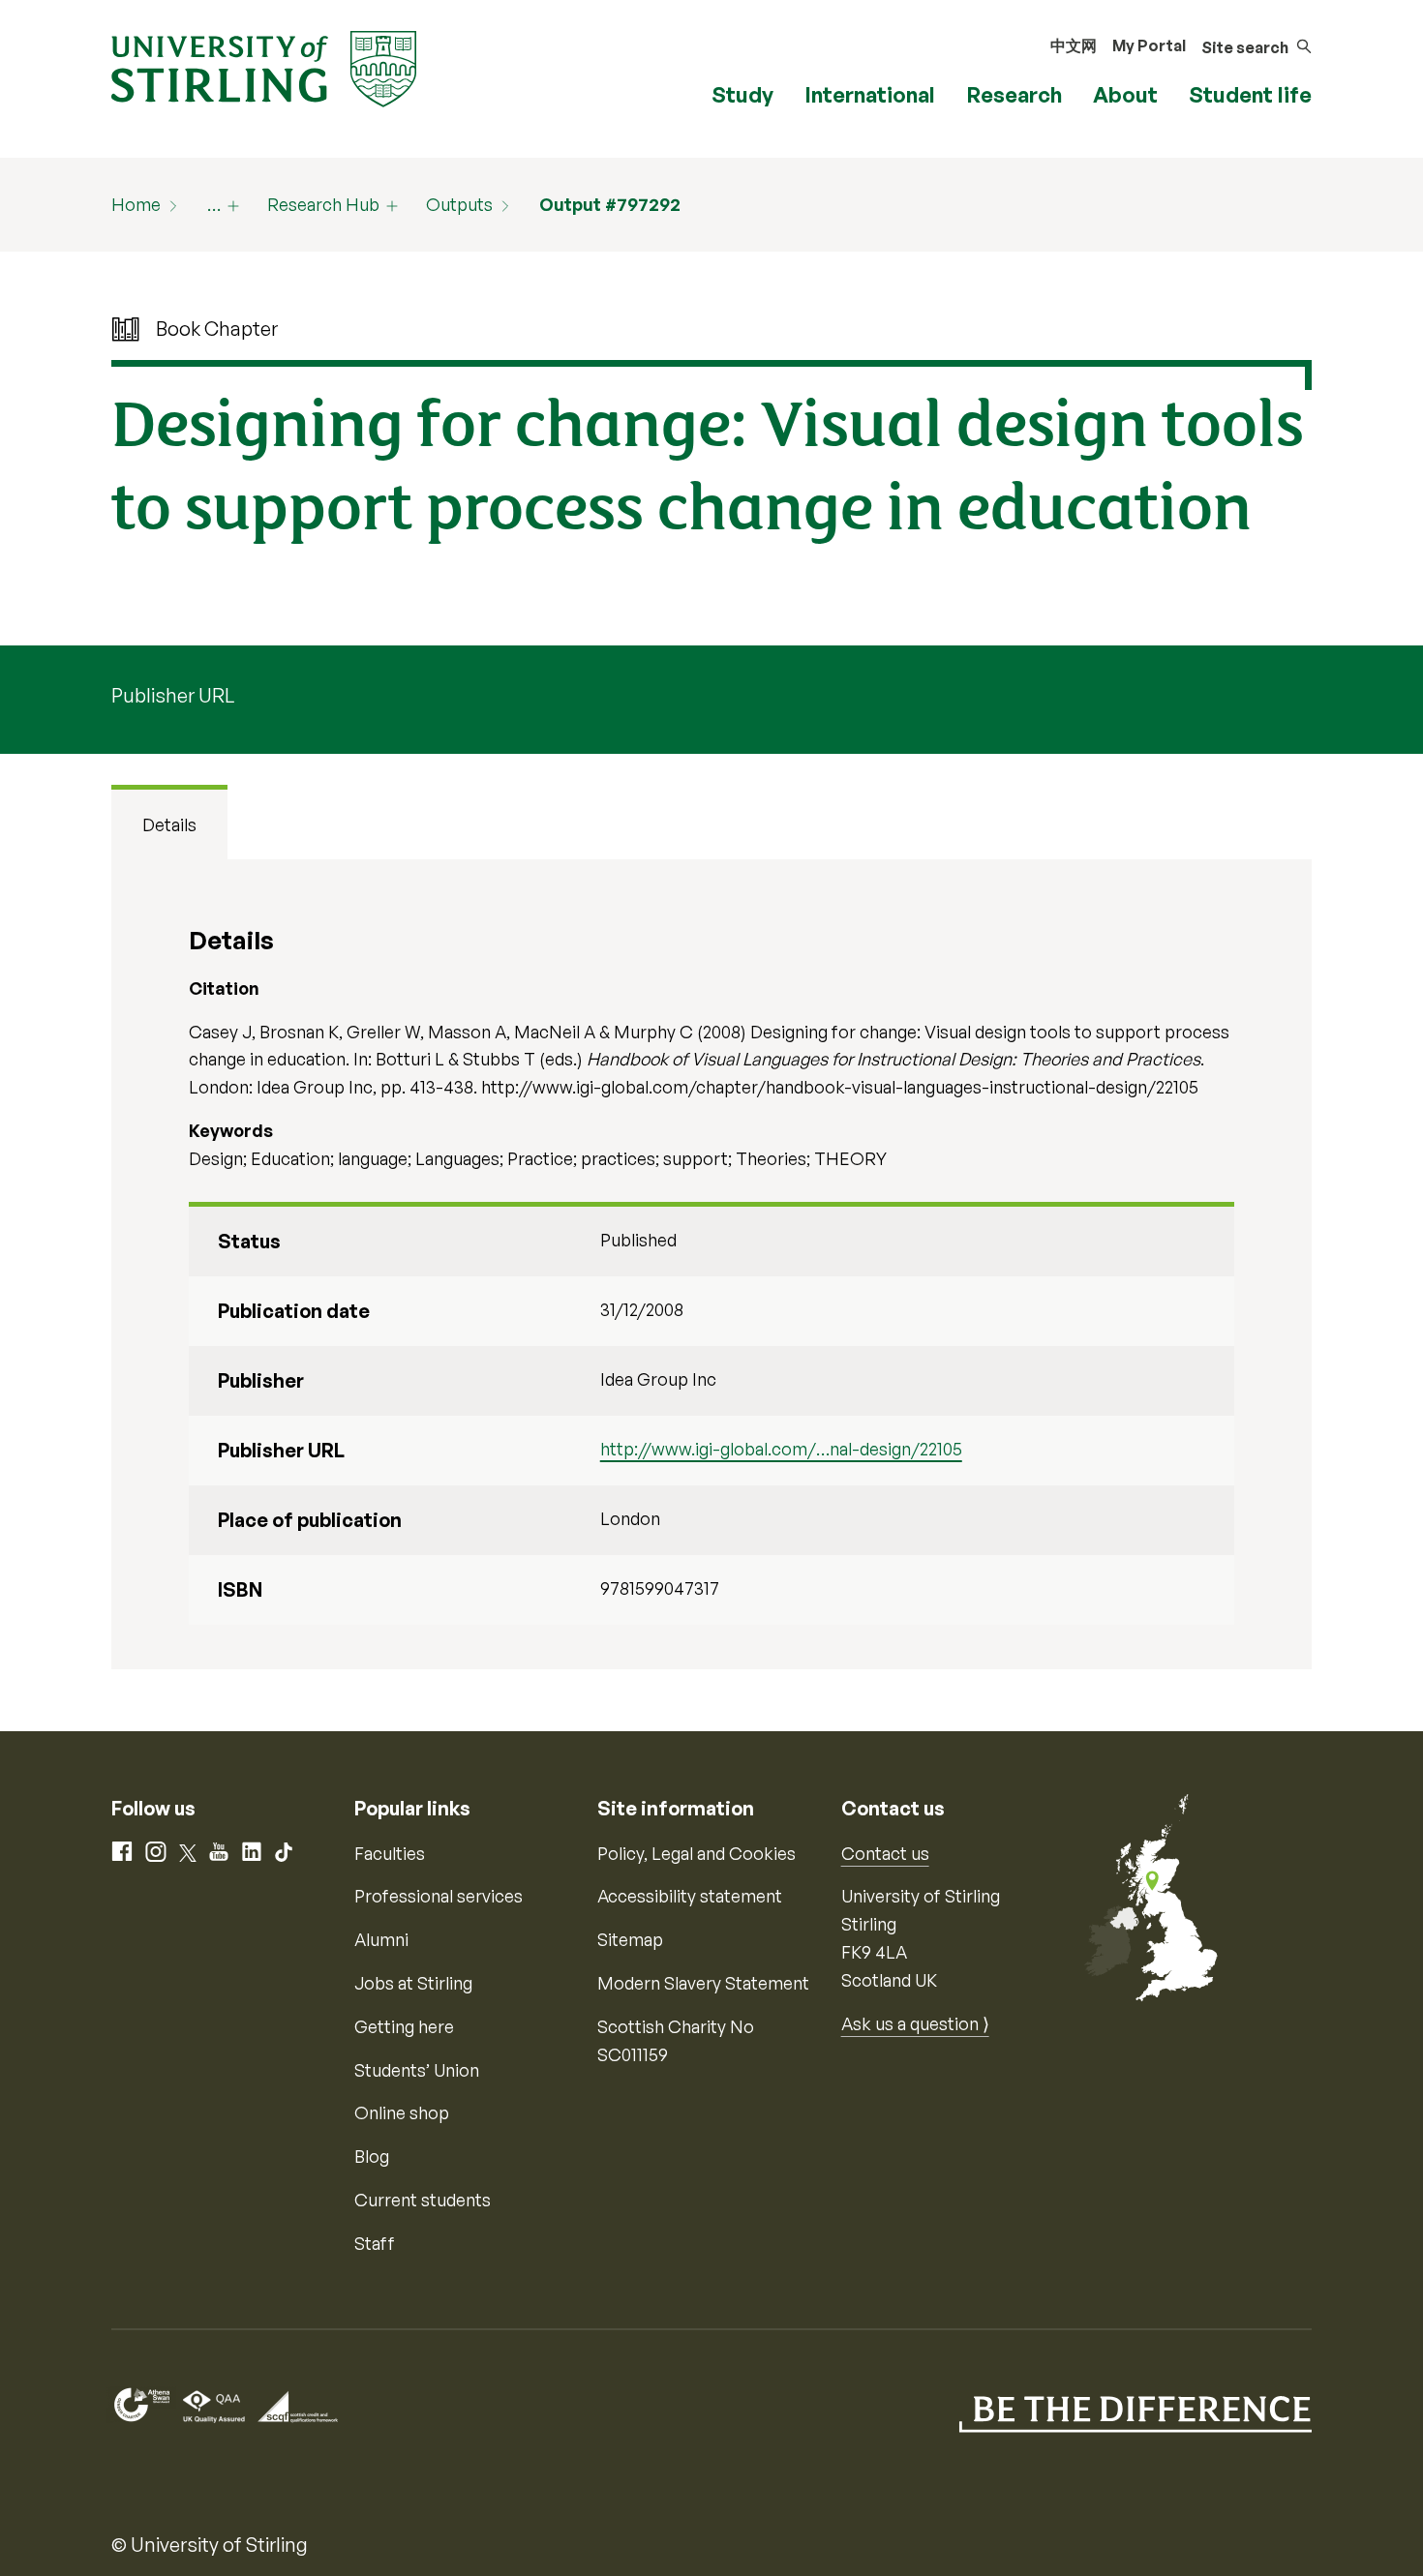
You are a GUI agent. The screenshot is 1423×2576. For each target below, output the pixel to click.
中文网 (1074, 45)
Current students (423, 2200)
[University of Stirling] (264, 67)
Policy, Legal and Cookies (696, 1853)
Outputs (459, 204)
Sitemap (630, 1939)
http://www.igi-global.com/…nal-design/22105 (781, 1449)
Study (742, 94)
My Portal (1149, 45)
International (870, 94)
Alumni (381, 1939)
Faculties (390, 1853)
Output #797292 (610, 204)
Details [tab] (169, 824)
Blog (372, 2156)
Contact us (885, 1853)
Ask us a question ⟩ (915, 2023)
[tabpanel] (711, 1264)
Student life (1250, 94)
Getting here (404, 2026)
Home (136, 204)
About (1125, 94)
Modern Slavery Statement (703, 1983)
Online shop (402, 2112)
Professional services (439, 1896)
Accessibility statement (690, 1896)
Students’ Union (417, 2070)
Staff (375, 2243)
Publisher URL (173, 695)
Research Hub (323, 204)
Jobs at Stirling (413, 1983)
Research (1014, 94)
